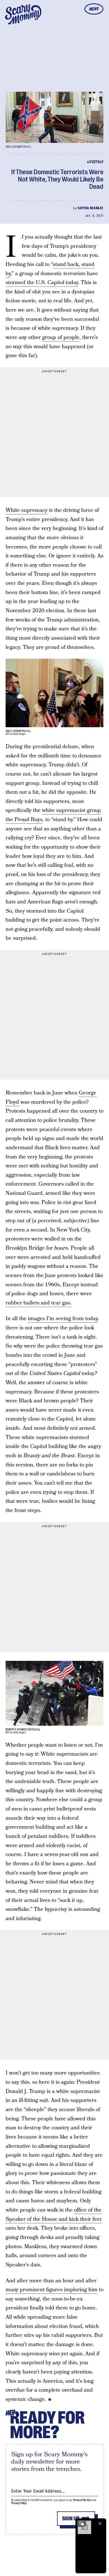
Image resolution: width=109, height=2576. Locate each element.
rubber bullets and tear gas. (39, 1303)
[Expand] (82, 2523)
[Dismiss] (100, 2523)
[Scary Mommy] (23, 14)
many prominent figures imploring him (52, 2290)
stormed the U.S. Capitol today (42, 283)
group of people (61, 337)
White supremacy (27, 510)
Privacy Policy (19, 2503)
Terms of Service (82, 2500)
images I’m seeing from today (63, 1319)
